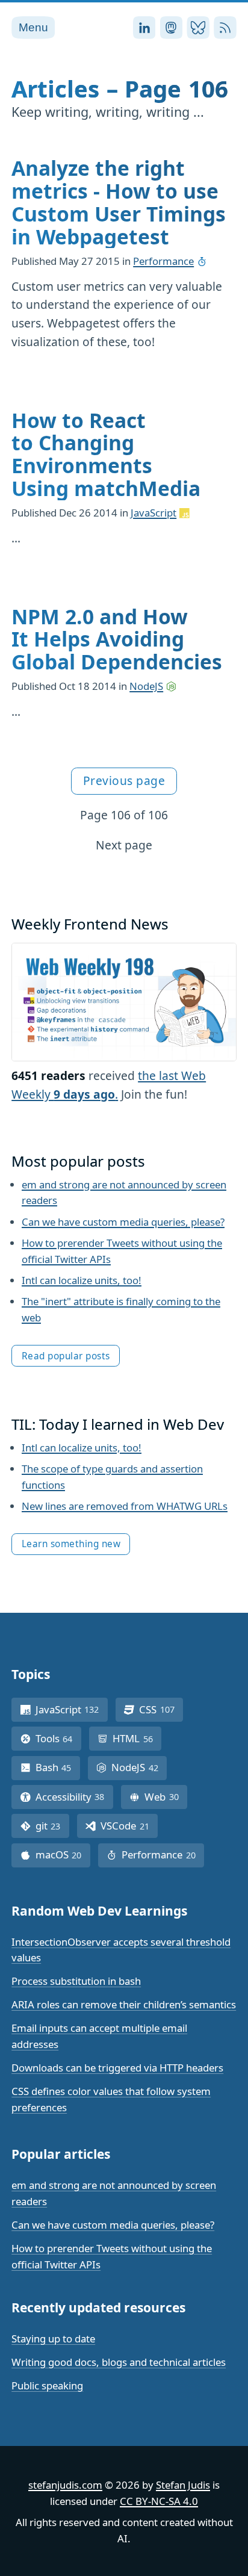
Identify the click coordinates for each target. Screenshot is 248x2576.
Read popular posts (66, 1356)
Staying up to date (53, 2339)
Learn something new (71, 1544)
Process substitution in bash (76, 1981)
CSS (161, 1709)
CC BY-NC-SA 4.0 (159, 2501)
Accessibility (74, 1797)
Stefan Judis (183, 2485)
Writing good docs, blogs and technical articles (119, 2362)
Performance (163, 261)
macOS (63, 1854)
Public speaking (47, 2385)
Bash (58, 1767)
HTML (137, 1738)
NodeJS (146, 686)
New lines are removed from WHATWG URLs (125, 1506)
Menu (33, 27)
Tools (58, 1738)
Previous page (124, 781)
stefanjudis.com (65, 2485)
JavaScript (153, 513)
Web (166, 1797)
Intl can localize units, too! (82, 1280)
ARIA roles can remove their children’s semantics (124, 2004)
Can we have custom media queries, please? (123, 1222)
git (52, 1826)
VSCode (129, 1826)
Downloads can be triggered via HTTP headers (117, 2068)
